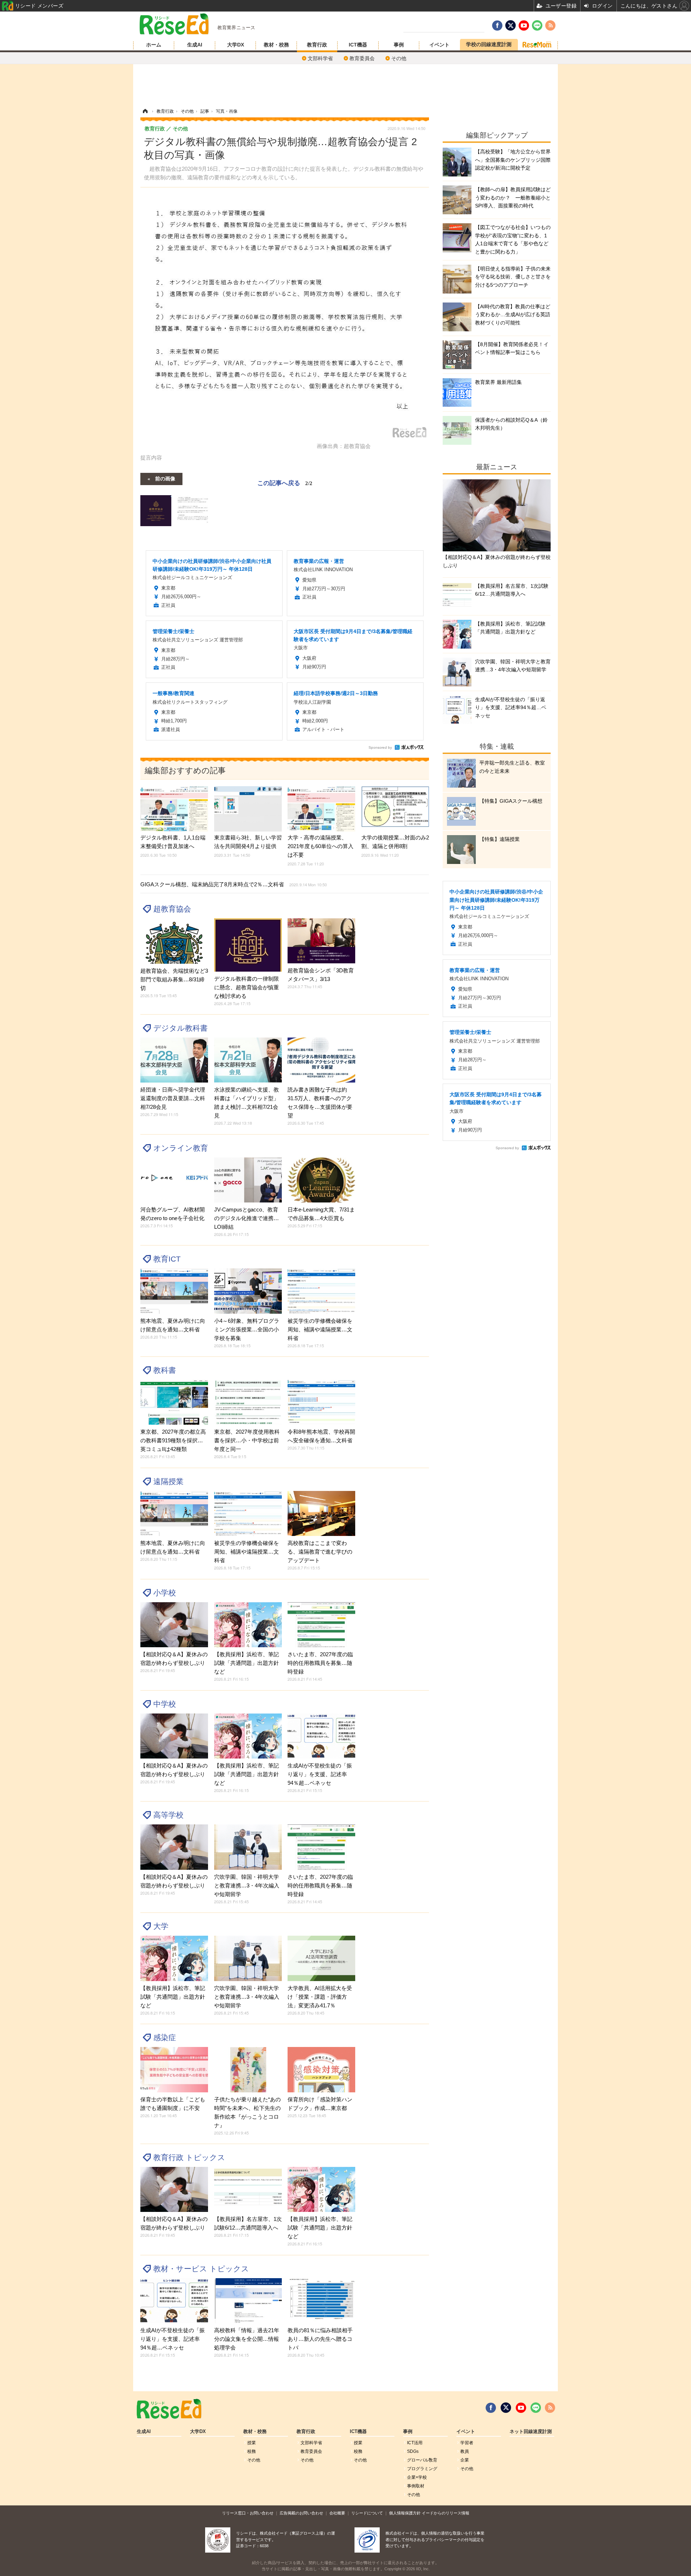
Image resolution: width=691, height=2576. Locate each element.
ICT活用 (415, 2443)
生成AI (195, 45)
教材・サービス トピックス (201, 2269)
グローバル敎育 (422, 2460)
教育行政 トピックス (189, 2157)
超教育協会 (172, 909)
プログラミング (422, 2469)
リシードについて (367, 2513)
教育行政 (317, 45)
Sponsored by (380, 747)
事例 (399, 45)
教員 (465, 2451)
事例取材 (416, 2486)
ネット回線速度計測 (531, 2432)
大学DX (236, 45)
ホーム (154, 45)
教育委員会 (362, 58)
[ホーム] (145, 111)
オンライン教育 (181, 1148)
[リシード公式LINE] (536, 2408)
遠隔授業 (168, 1481)
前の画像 (165, 478)
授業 (252, 2443)
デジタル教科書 (180, 1028)
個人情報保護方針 (405, 2513)
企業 (465, 2460)
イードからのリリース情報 (446, 2513)
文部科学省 (320, 58)
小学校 (165, 1593)
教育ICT (167, 1259)
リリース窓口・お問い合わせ (248, 2513)
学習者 (467, 2443)
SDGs (413, 2451)
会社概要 (337, 2513)
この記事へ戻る (285, 482)
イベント (439, 45)
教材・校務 (276, 45)
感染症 (165, 2037)
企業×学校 (417, 2477)
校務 (252, 2451)
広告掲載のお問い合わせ (301, 2513)
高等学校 (168, 1815)
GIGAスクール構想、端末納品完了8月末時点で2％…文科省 (234, 884)
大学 (161, 1926)
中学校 (165, 1704)
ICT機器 (358, 45)
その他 (399, 58)
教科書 (165, 1370)
